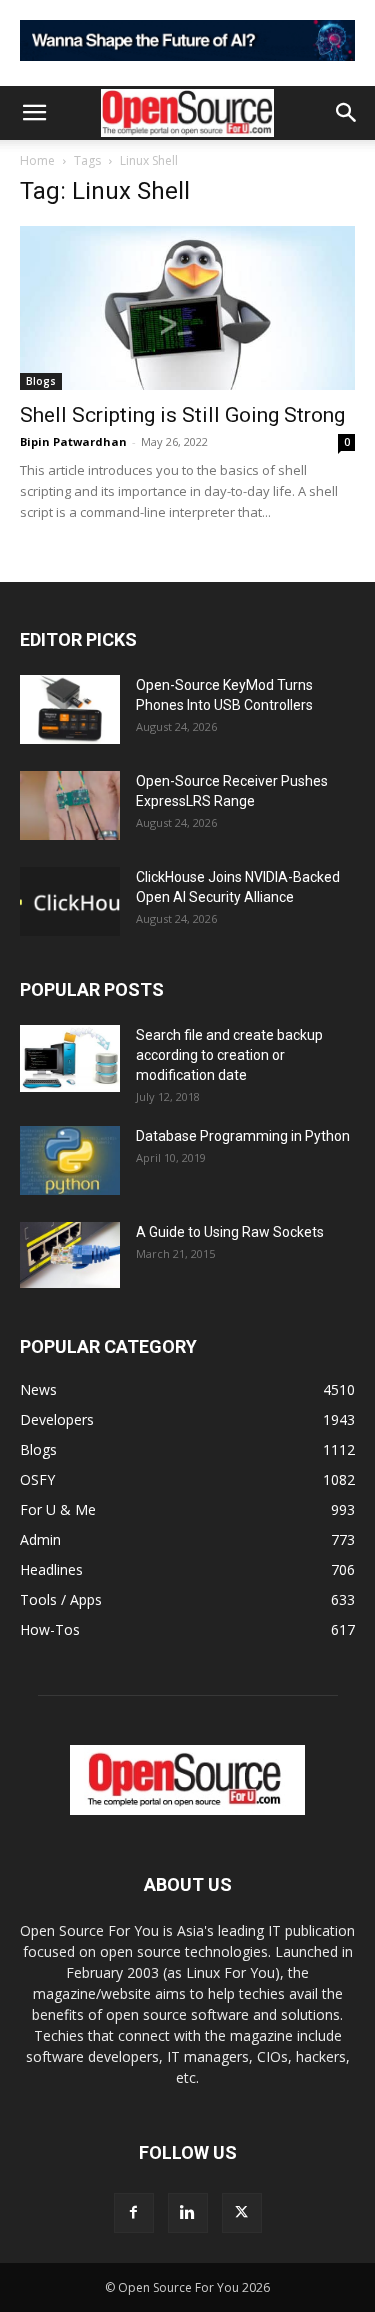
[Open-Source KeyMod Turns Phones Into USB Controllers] (70, 709)
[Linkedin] (188, 2213)
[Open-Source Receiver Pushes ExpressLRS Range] (70, 805)
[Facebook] (134, 2213)
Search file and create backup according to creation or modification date (229, 1055)
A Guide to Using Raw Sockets (230, 1232)
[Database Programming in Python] (70, 1160)
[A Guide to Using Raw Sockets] (70, 1255)
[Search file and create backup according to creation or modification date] (70, 1058)
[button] (34, 113)
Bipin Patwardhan (73, 441)
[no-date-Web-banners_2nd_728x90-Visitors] (187, 65)
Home (37, 160)
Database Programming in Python (243, 1136)
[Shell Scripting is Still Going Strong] (187, 308)
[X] (242, 2213)
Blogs (41, 381)
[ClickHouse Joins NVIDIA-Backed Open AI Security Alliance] (70, 901)
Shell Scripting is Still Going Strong (182, 415)
